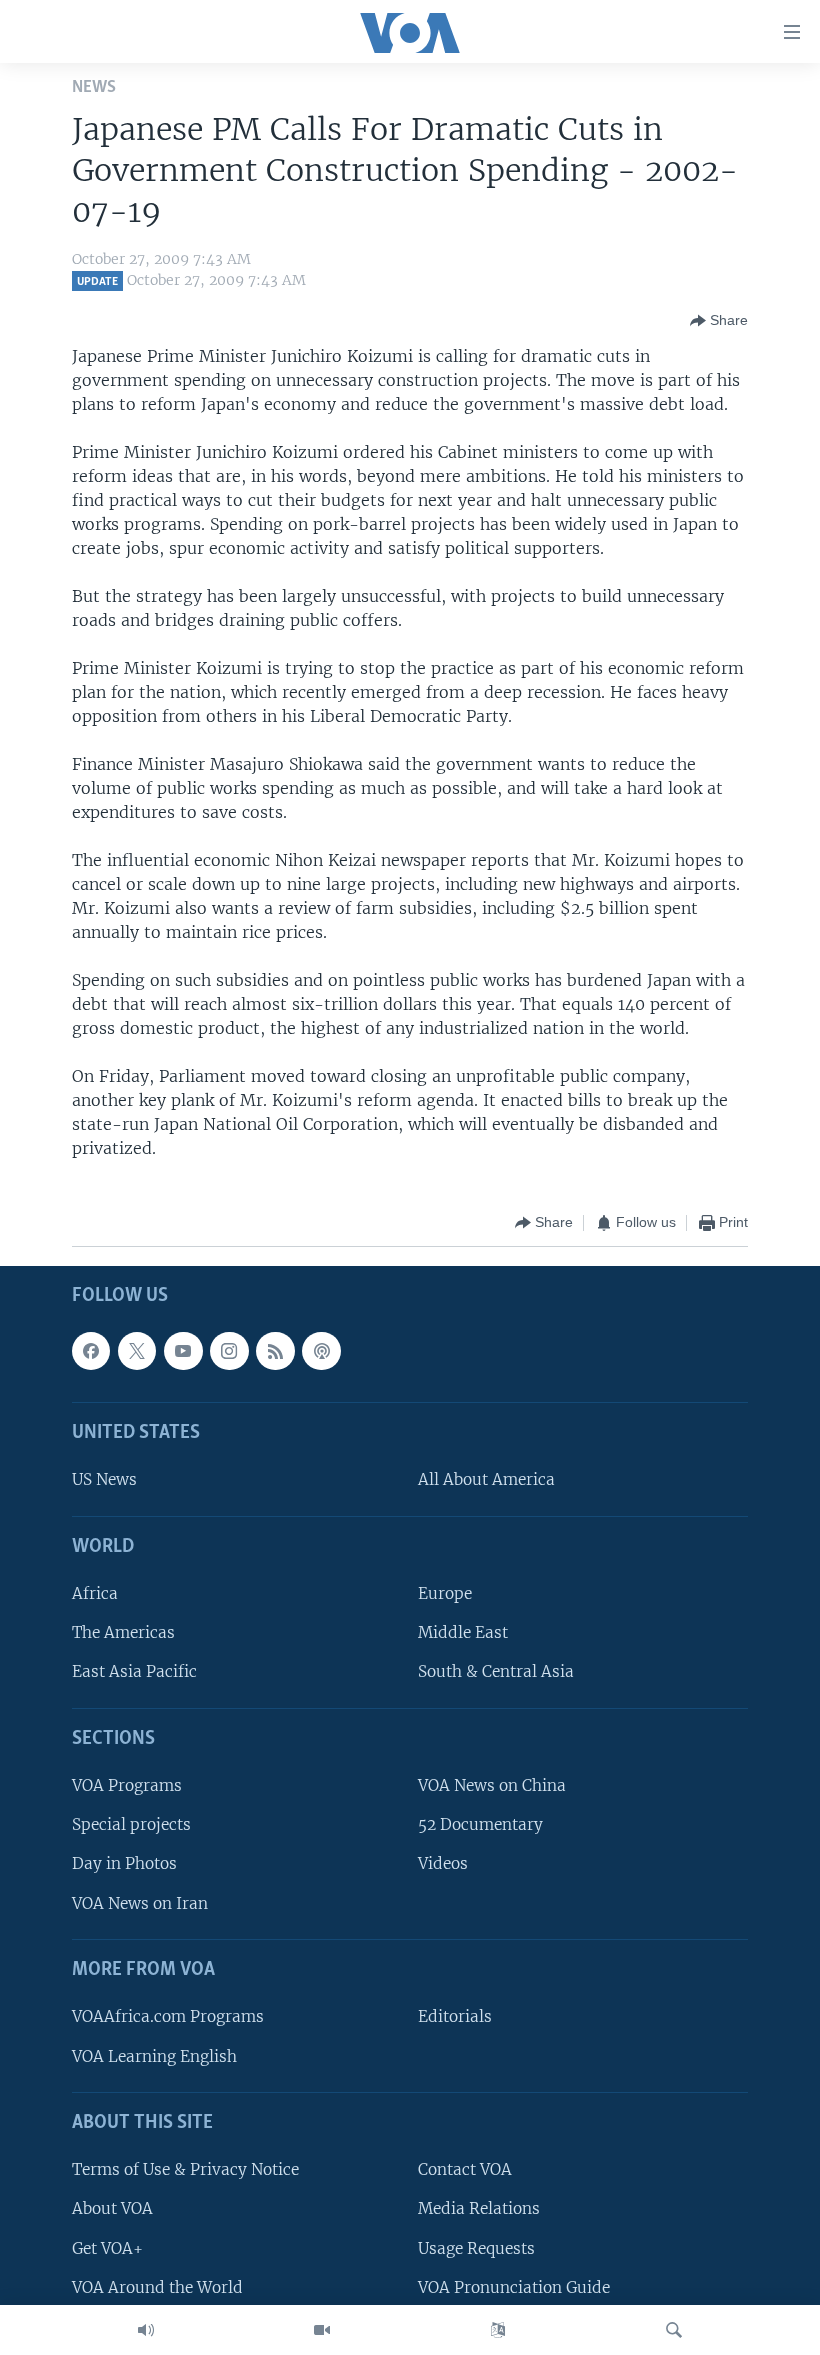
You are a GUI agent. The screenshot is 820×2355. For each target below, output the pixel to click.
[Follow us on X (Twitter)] (137, 1350)
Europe (445, 1593)
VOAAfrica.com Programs (168, 2016)
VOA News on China (492, 1785)
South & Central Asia (496, 1671)
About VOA (112, 2208)
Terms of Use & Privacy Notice (185, 2169)
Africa (95, 1593)
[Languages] (498, 2330)
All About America (486, 1479)
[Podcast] (321, 1350)
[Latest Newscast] (146, 2330)
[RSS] (275, 1350)
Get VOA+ (107, 2247)
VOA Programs (127, 1785)
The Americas (123, 1632)
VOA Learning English (154, 2055)
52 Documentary (480, 1824)
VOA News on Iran (140, 1902)
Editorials (455, 2016)
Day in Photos (124, 1863)
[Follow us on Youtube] (183, 1350)
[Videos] (322, 2330)
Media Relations (479, 2208)
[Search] (674, 2330)
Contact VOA (465, 2169)
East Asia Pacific (134, 1671)
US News (104, 1479)
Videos (443, 1863)
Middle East (463, 1632)
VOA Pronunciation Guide (514, 2286)
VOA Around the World (157, 2286)
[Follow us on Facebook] (91, 1350)
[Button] (719, 321)
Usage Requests (476, 2247)
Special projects (131, 1824)
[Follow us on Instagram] (229, 1350)
